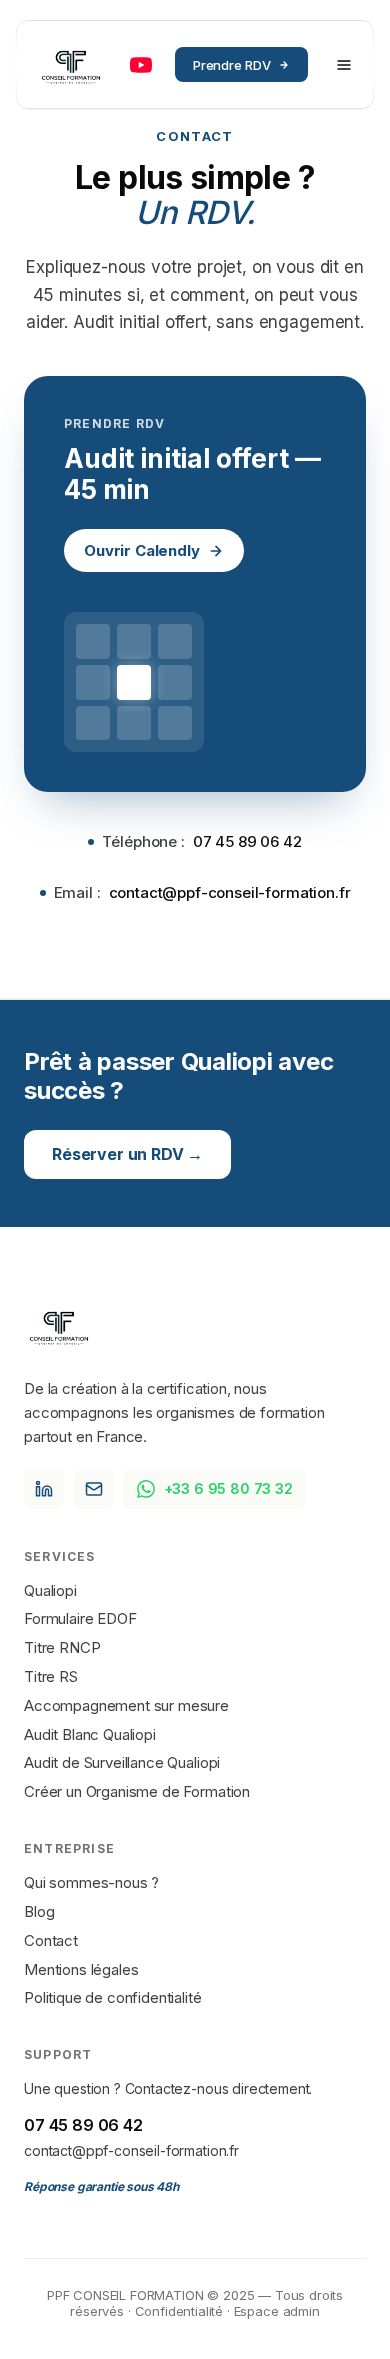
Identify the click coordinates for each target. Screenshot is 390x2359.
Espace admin (277, 2311)
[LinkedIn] (44, 1489)
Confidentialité (179, 2311)
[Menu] (344, 65)
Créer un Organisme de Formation (137, 1791)
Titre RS (51, 1676)
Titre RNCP (62, 1647)
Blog (39, 1911)
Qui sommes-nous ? (91, 1882)
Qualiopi (50, 1590)
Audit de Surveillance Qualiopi (122, 1762)
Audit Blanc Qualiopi (90, 1734)
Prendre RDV (232, 65)
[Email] (94, 1489)
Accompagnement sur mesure (126, 1705)
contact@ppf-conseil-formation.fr (131, 2150)
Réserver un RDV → (127, 1154)
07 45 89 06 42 (83, 2125)
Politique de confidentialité (113, 1997)
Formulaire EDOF (80, 1618)
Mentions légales (81, 1969)
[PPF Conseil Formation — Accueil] (71, 65)
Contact (51, 1940)
